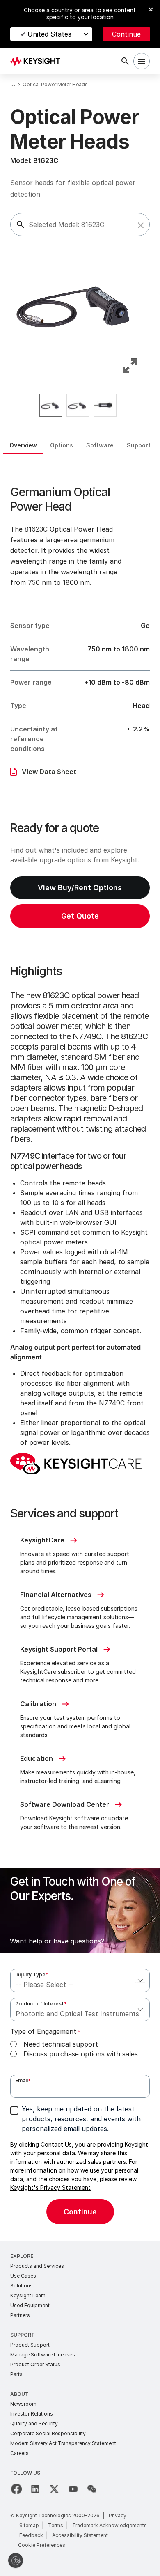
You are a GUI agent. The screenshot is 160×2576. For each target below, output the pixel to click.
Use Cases (23, 2276)
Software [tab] (100, 445)
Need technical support (61, 2044)
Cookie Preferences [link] (42, 2545)
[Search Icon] (125, 61)
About (19, 2394)
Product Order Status (35, 2364)
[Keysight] (38, 61)
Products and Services (37, 2266)
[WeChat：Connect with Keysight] (92, 2489)
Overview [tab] (23, 445)
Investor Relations (32, 2414)
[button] (141, 225)
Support (23, 2335)
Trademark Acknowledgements (110, 2525)
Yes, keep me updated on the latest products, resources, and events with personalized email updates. (81, 2119)
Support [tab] (139, 445)
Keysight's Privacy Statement (50, 2188)
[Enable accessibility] (16, 2560)
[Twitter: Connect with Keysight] (54, 2489)
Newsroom (23, 2404)
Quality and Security (34, 2424)
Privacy (118, 2515)
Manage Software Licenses (43, 2355)
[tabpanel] (80, 1348)
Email (23, 2080)
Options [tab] (62, 445)
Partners (20, 2315)
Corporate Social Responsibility (48, 2433)
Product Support (30, 2345)
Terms (56, 2525)
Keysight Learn (28, 2295)
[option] (51, 405)
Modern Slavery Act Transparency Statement (63, 2443)
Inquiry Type (32, 1974)
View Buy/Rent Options (80, 888)
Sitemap (29, 2525)
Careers (19, 2453)
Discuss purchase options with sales (81, 2054)
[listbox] (80, 405)
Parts (16, 2374)
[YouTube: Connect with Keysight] (73, 2489)
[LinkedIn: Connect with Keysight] (35, 2489)
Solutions (22, 2286)
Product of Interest (41, 2004)
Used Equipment (30, 2305)
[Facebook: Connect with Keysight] (16, 2489)
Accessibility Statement (80, 2535)
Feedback (31, 2535)
